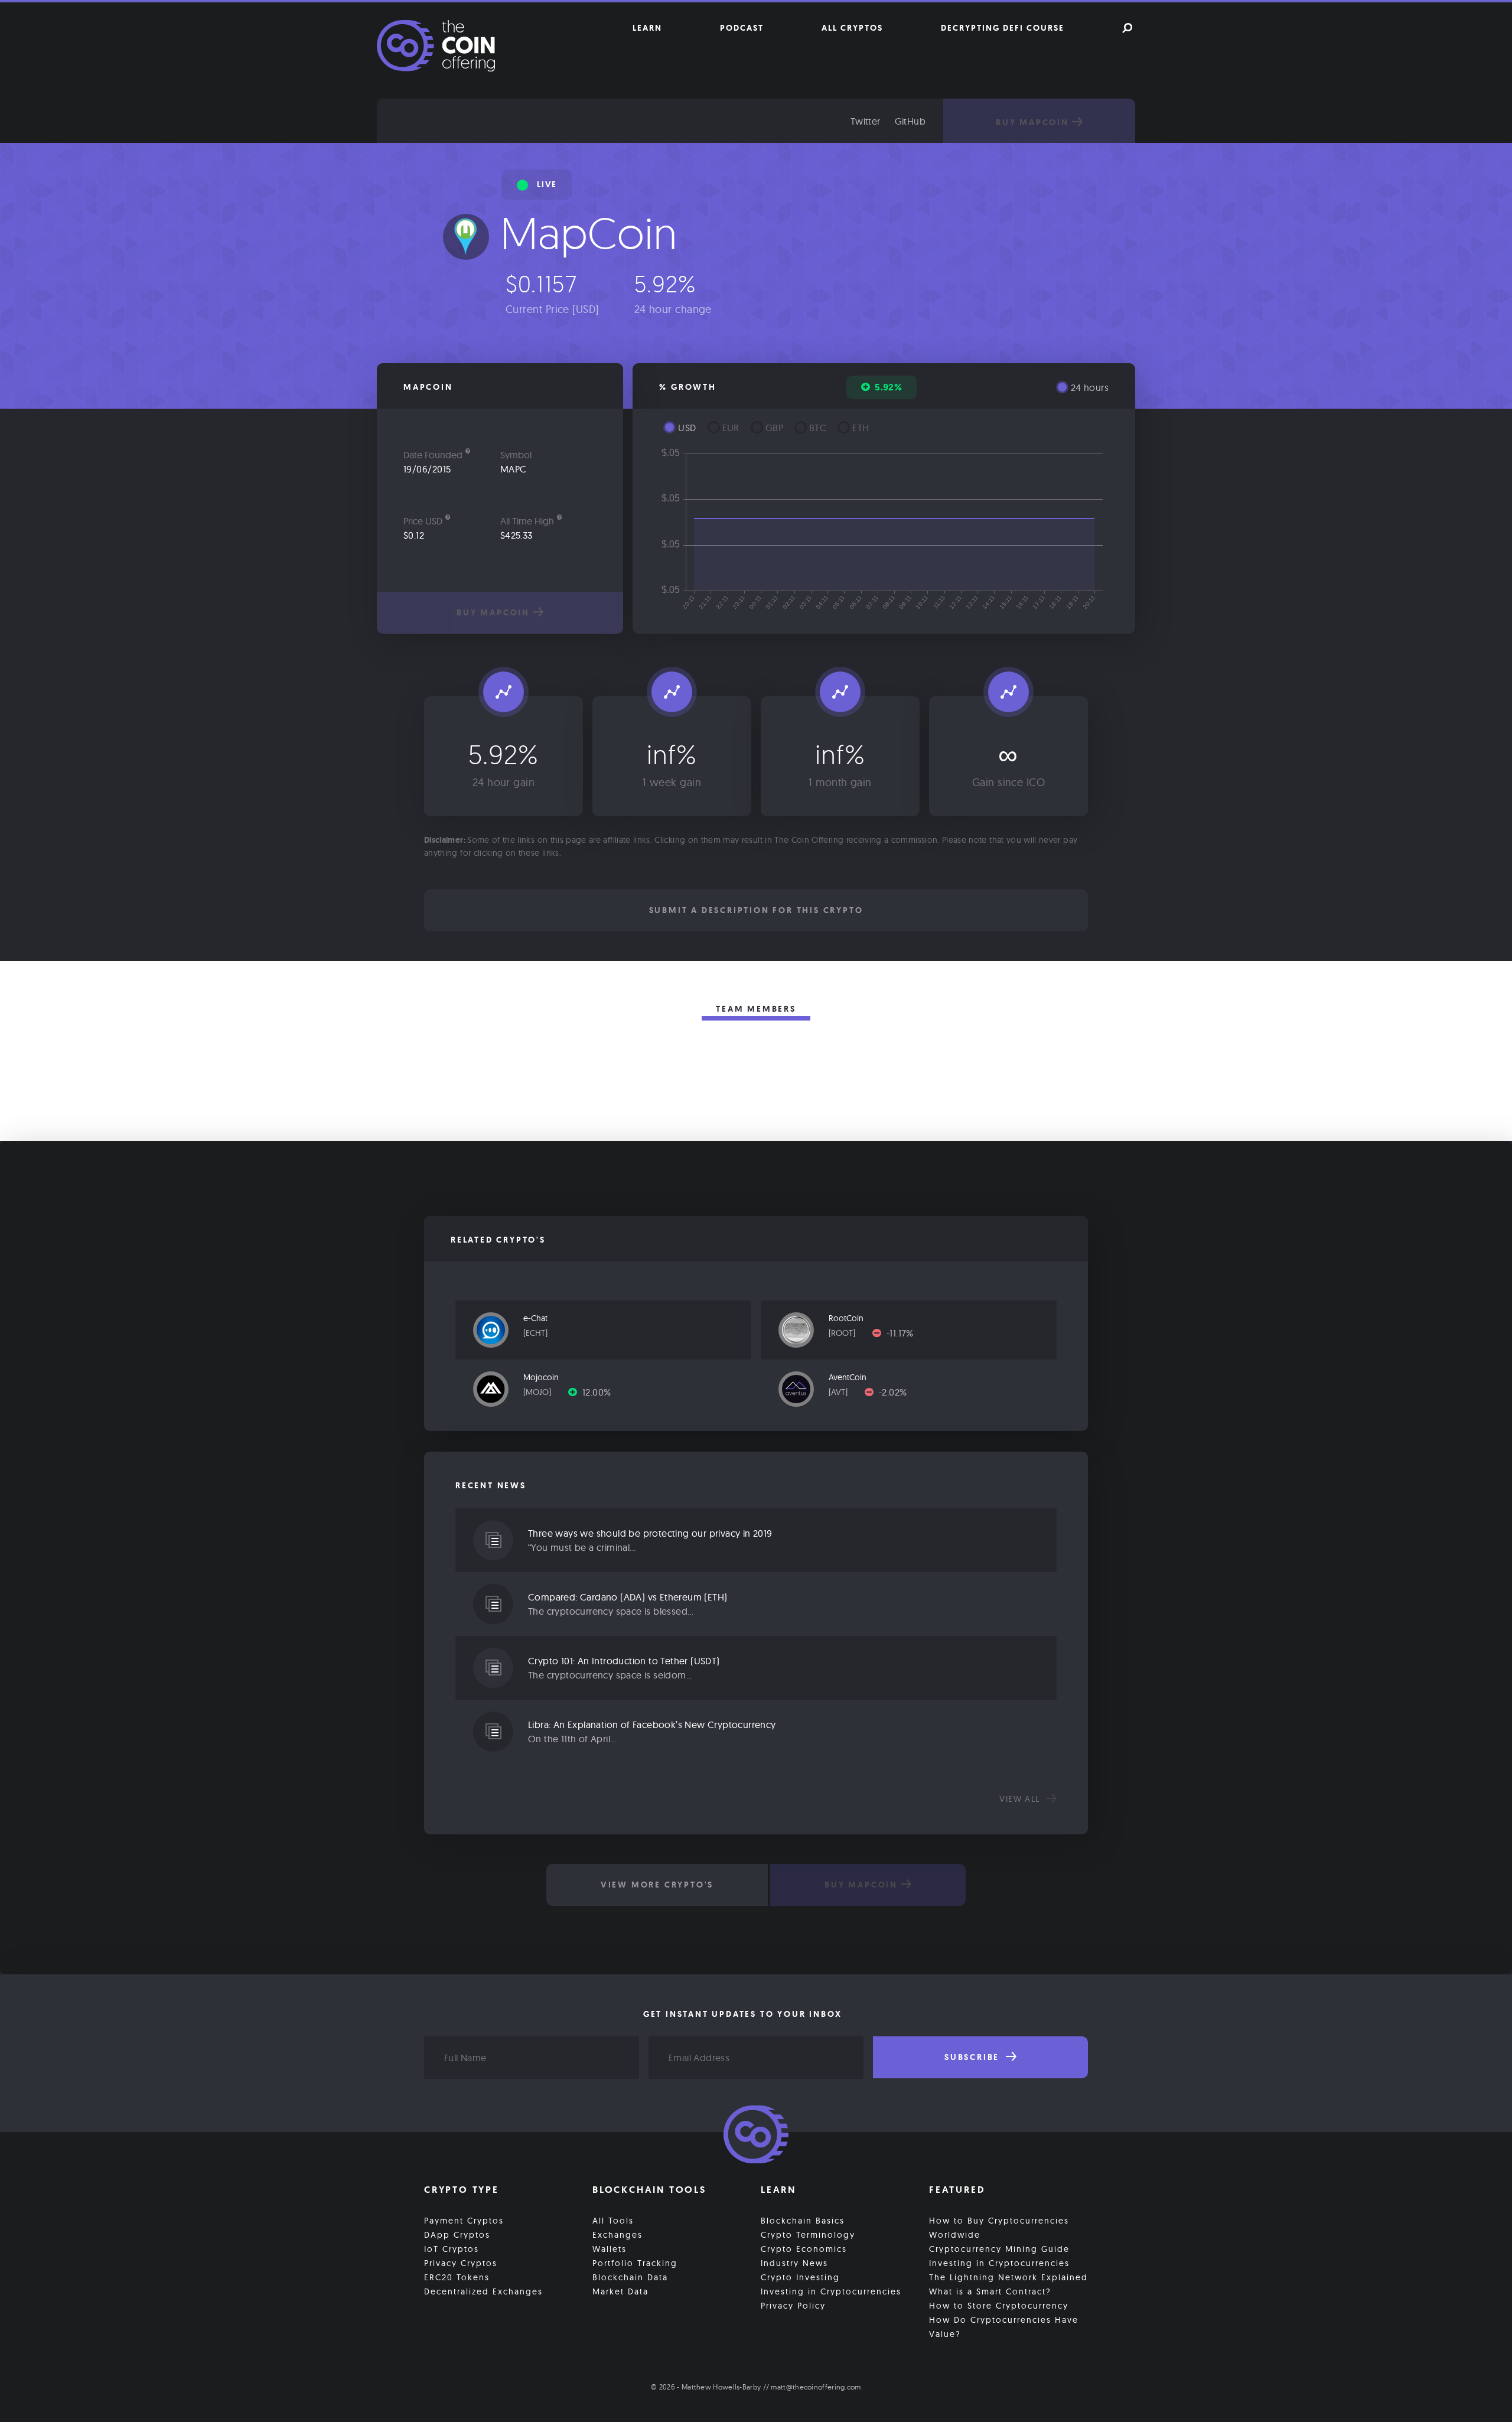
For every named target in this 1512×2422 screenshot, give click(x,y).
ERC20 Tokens (457, 2277)
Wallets (610, 2249)
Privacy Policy (793, 2306)
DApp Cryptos (457, 2235)
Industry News (794, 2263)
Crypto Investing (800, 2277)
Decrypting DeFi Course (1003, 28)
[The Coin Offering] (756, 2136)
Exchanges (617, 2235)
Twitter (866, 121)
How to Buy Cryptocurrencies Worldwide (999, 2228)
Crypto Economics (804, 2249)
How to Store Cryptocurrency (999, 2306)
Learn (647, 28)
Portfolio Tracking (635, 2263)
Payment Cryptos (464, 2221)
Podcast (742, 28)
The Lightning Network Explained (1008, 2277)
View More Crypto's (657, 1885)
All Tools (613, 2221)
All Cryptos (852, 28)
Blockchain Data (630, 2277)
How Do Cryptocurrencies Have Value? (1004, 2327)
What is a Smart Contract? (990, 2291)
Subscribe (974, 2057)
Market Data (620, 2291)
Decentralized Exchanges (483, 2291)
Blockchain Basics (803, 2221)
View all (1021, 1799)
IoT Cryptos (452, 2249)
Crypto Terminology (808, 2235)
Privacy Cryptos (461, 2263)
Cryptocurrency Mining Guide (999, 2249)
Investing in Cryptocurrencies (831, 2291)
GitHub (910, 121)
